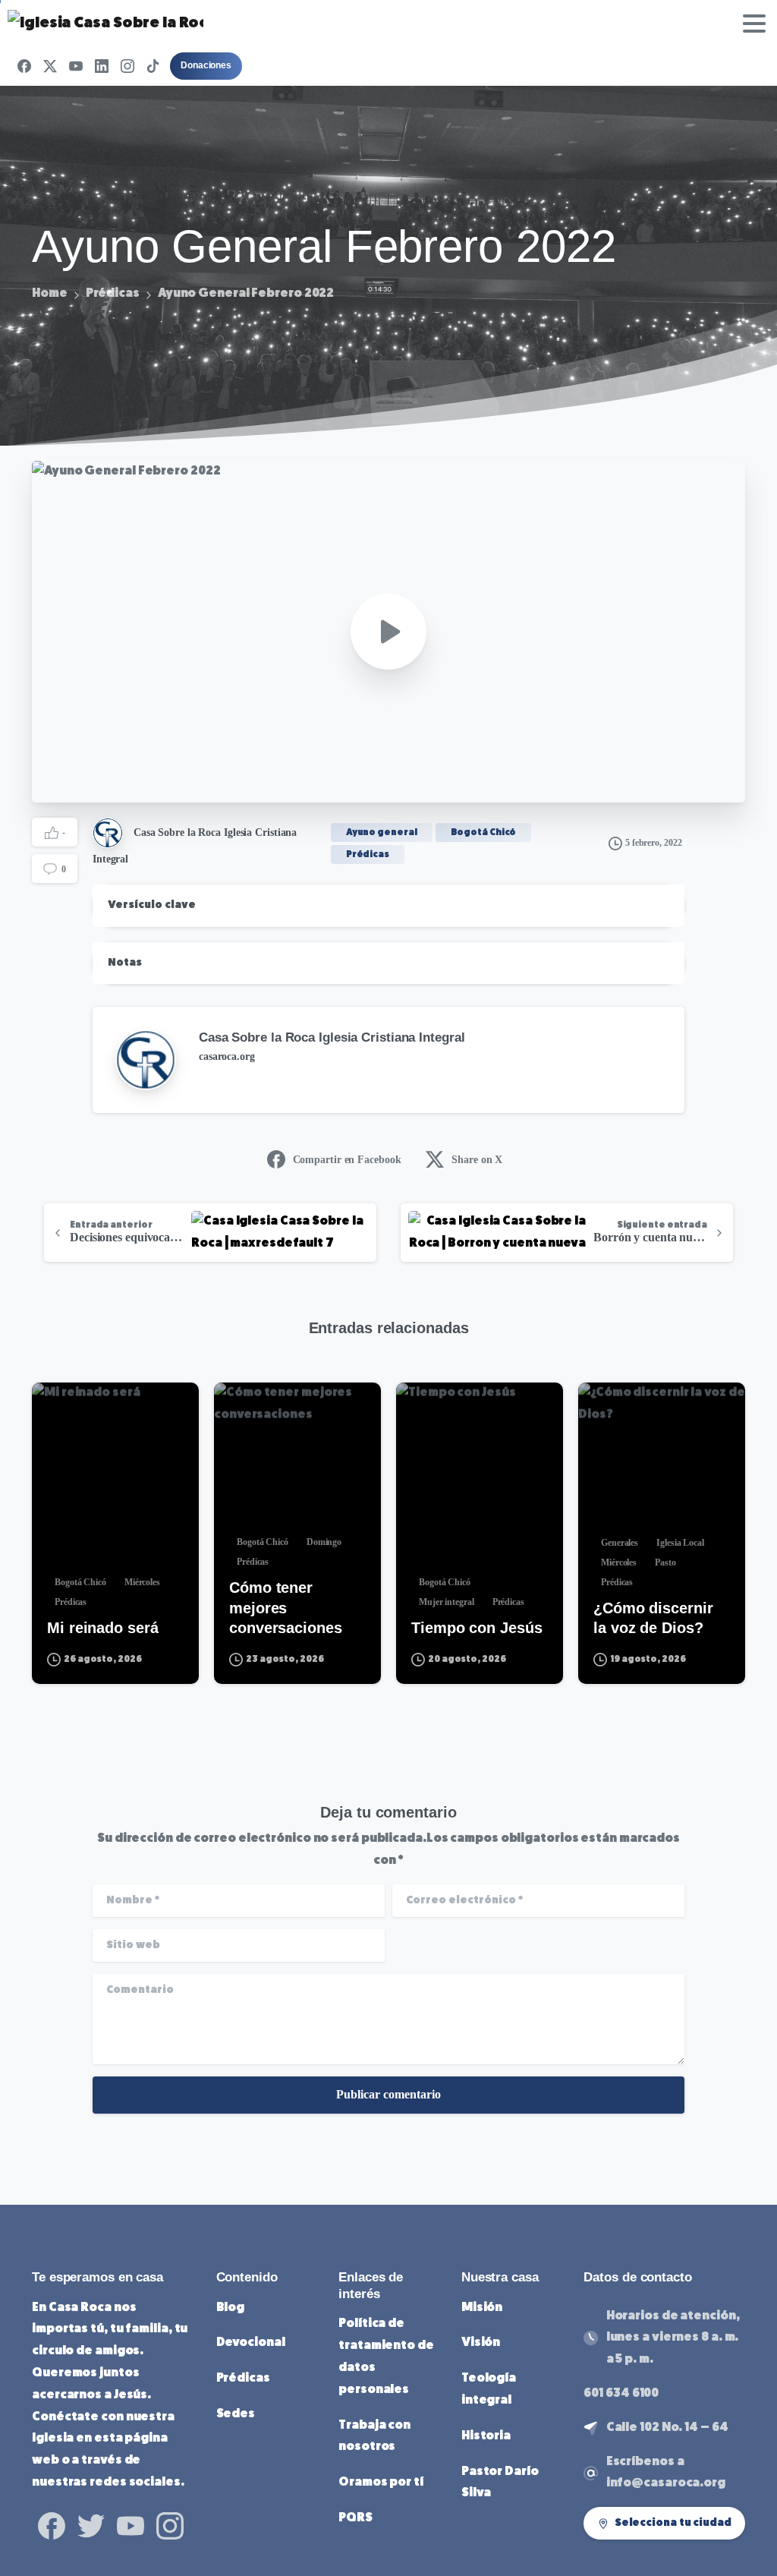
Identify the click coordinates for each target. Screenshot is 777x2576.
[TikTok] (153, 66)
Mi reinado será (103, 1628)
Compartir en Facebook (347, 1160)
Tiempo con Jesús (477, 1628)
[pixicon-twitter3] (91, 2525)
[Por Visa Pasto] (602, 1408)
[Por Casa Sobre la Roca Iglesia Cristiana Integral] (56, 1408)
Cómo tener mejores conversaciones (286, 1607)
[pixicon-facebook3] (52, 2525)
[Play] (388, 632)
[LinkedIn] (102, 66)
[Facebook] (24, 66)
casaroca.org (227, 1056)
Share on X (477, 1160)
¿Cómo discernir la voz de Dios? (653, 1618)
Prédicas (113, 294)
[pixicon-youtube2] (131, 2525)
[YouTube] (76, 66)
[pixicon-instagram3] (170, 2525)
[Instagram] (127, 66)
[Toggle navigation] (754, 24)
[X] (50, 66)
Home (50, 294)
